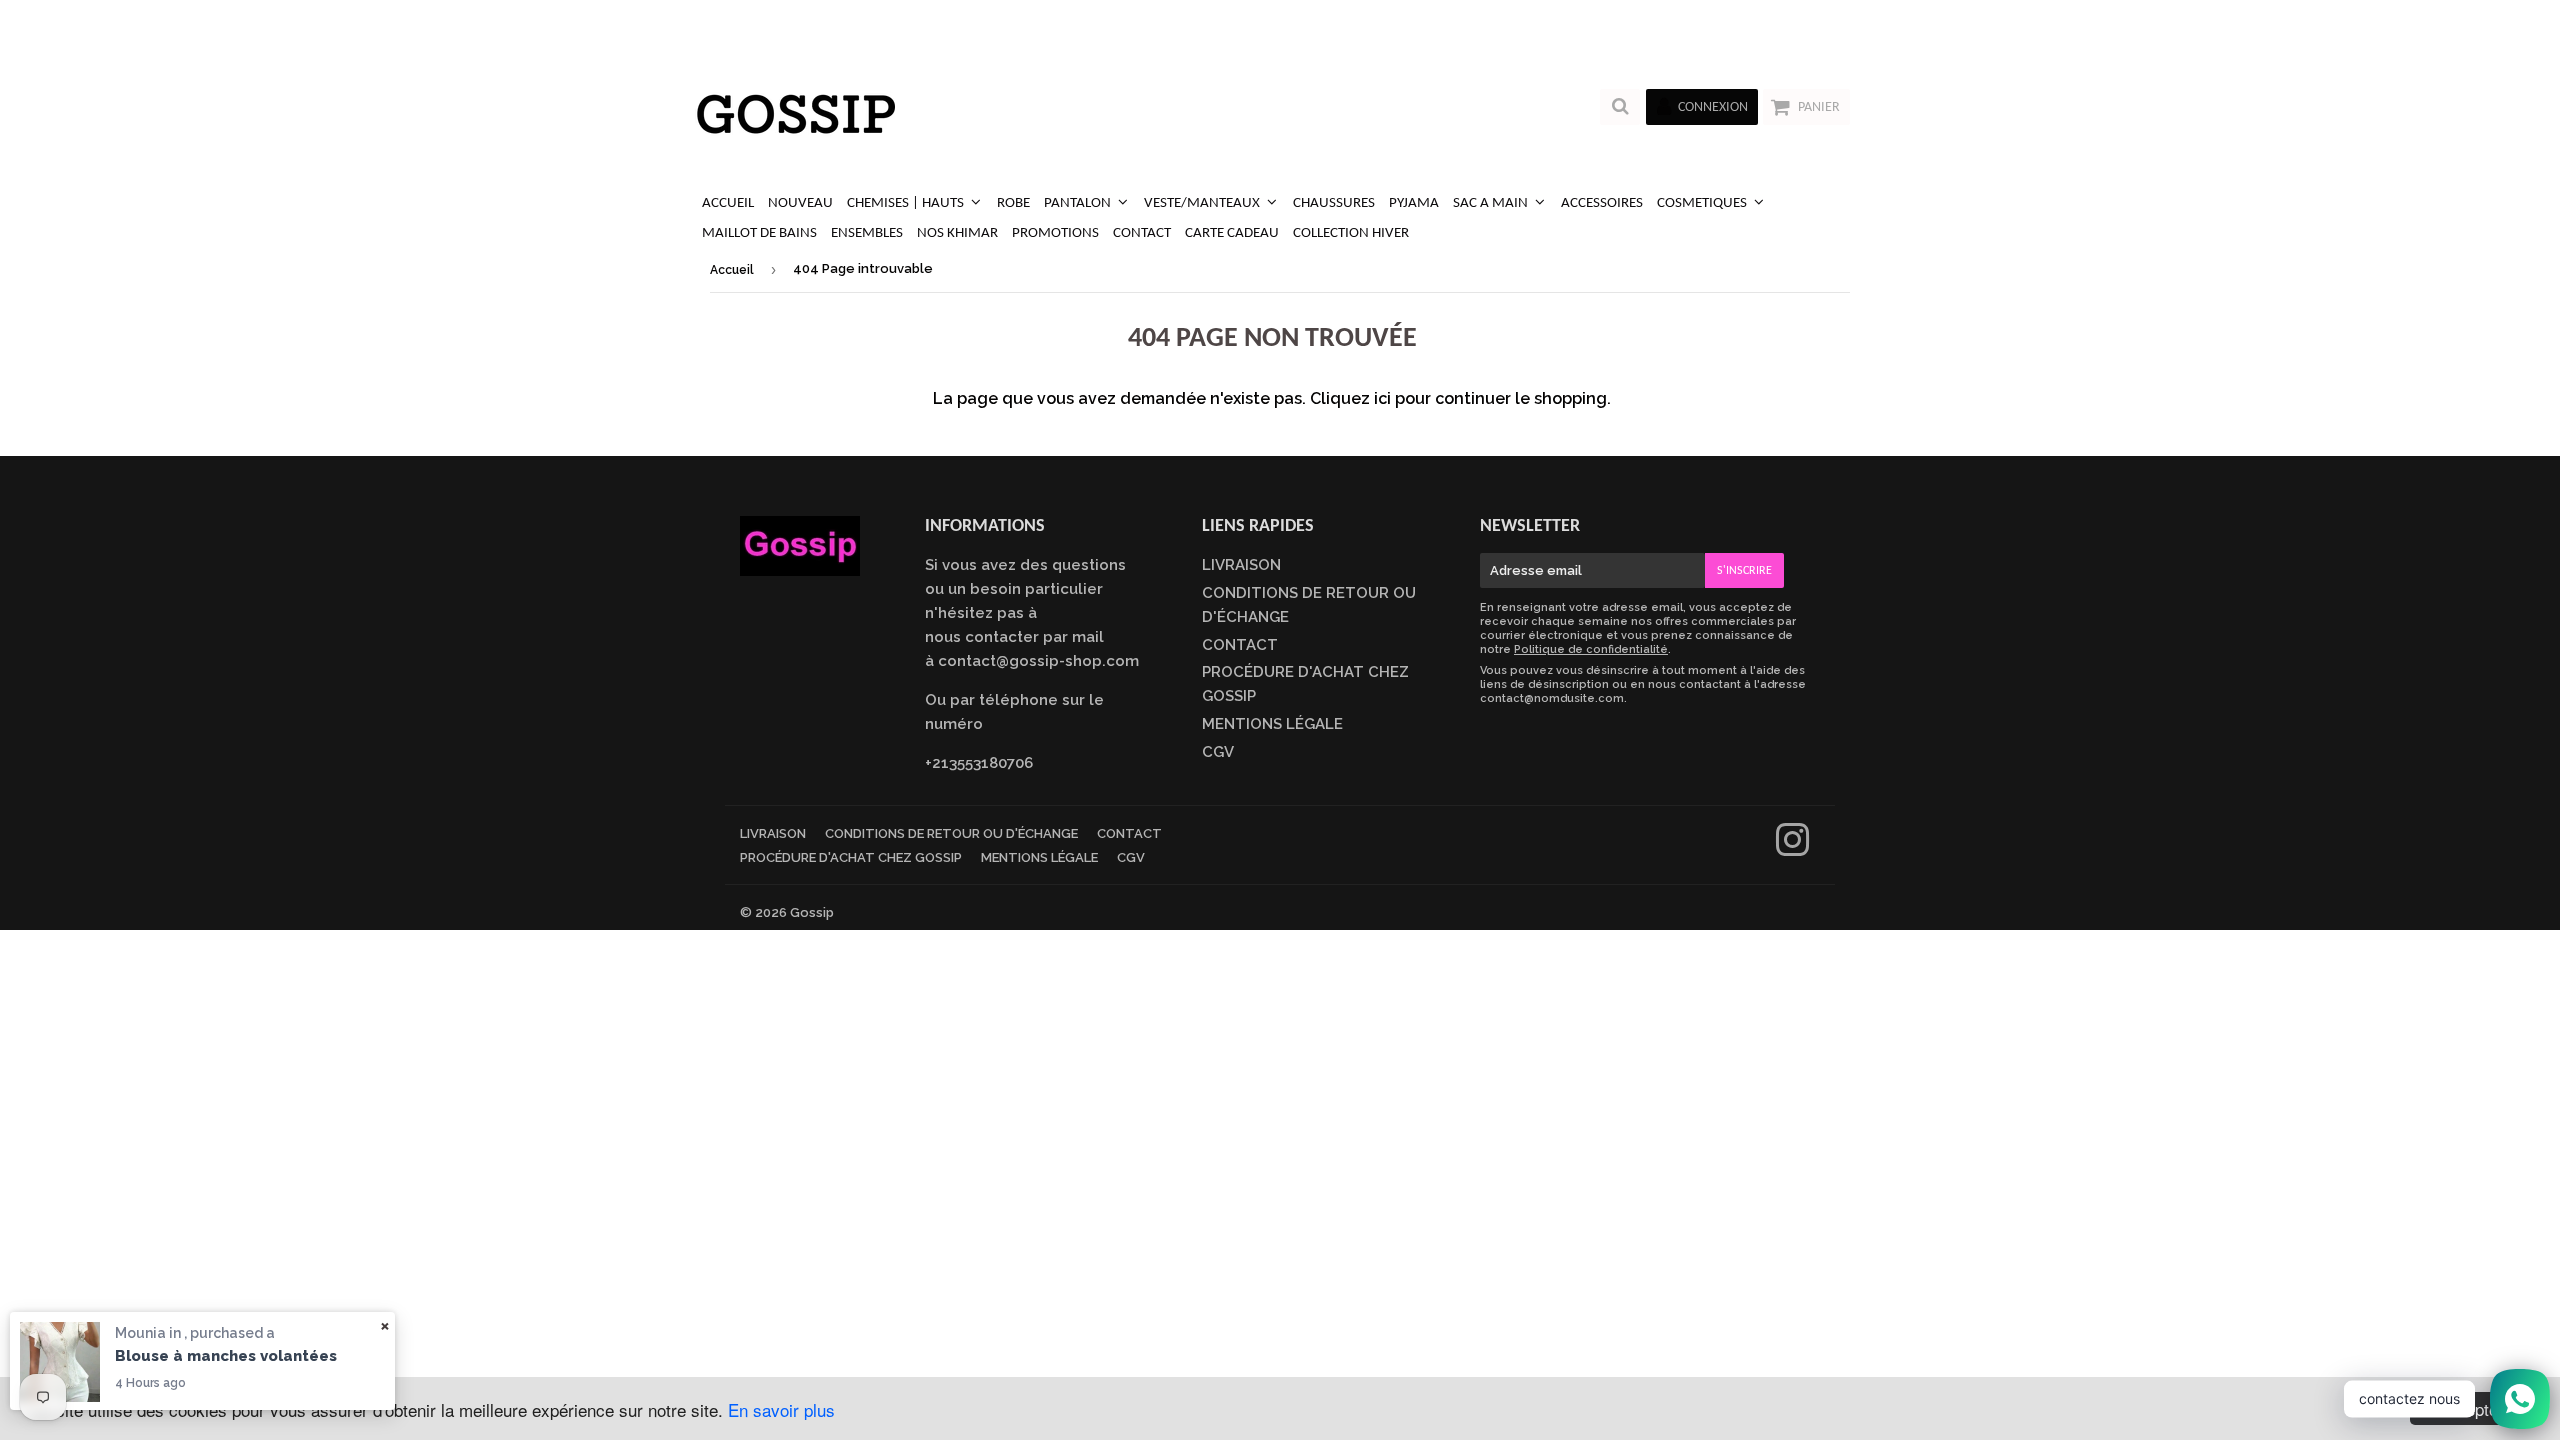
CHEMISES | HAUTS (907, 203)
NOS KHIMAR (957, 233)
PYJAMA (1414, 203)
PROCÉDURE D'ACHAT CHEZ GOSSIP (851, 857)
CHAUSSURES (1334, 203)
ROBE (1013, 203)
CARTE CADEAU (1232, 233)
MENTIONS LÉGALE (1272, 724)
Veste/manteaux (1203, 203)
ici (1382, 398)
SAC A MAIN (1492, 203)
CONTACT (1142, 233)
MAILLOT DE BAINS (759, 233)
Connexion (1713, 107)
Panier (1819, 107)
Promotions (1055, 233)
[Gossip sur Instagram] (1792, 849)
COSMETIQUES (1703, 203)
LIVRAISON (1241, 565)
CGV (1218, 752)
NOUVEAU (800, 203)
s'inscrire (1744, 571)
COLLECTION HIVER (1351, 233)
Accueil (732, 270)
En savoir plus (781, 1409)
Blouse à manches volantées (226, 1356)
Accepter (2470, 1408)
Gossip (812, 912)
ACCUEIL (728, 203)
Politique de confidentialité (1591, 649)
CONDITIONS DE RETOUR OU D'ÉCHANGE (951, 833)
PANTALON (1079, 203)
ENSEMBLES (867, 233)
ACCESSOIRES (1602, 203)
